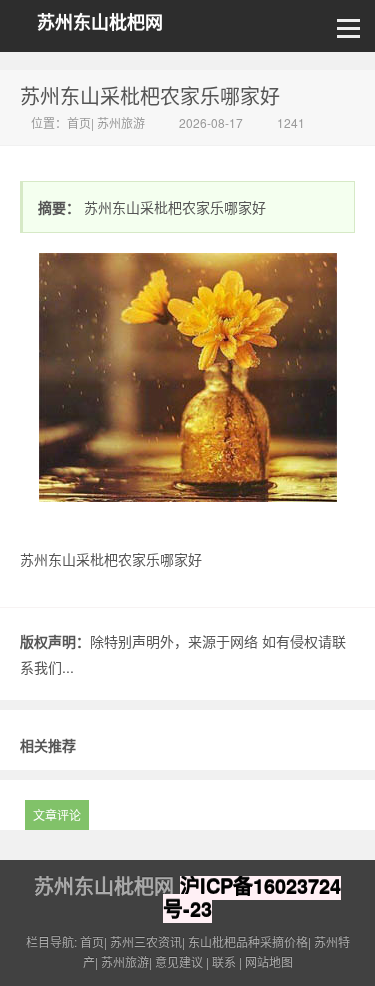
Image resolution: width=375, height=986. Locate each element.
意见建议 (179, 961)
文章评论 (57, 814)
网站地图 (269, 961)
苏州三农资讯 (146, 941)
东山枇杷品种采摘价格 (248, 941)
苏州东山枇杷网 (100, 22)
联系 (224, 961)
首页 (79, 122)
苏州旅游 (121, 122)
